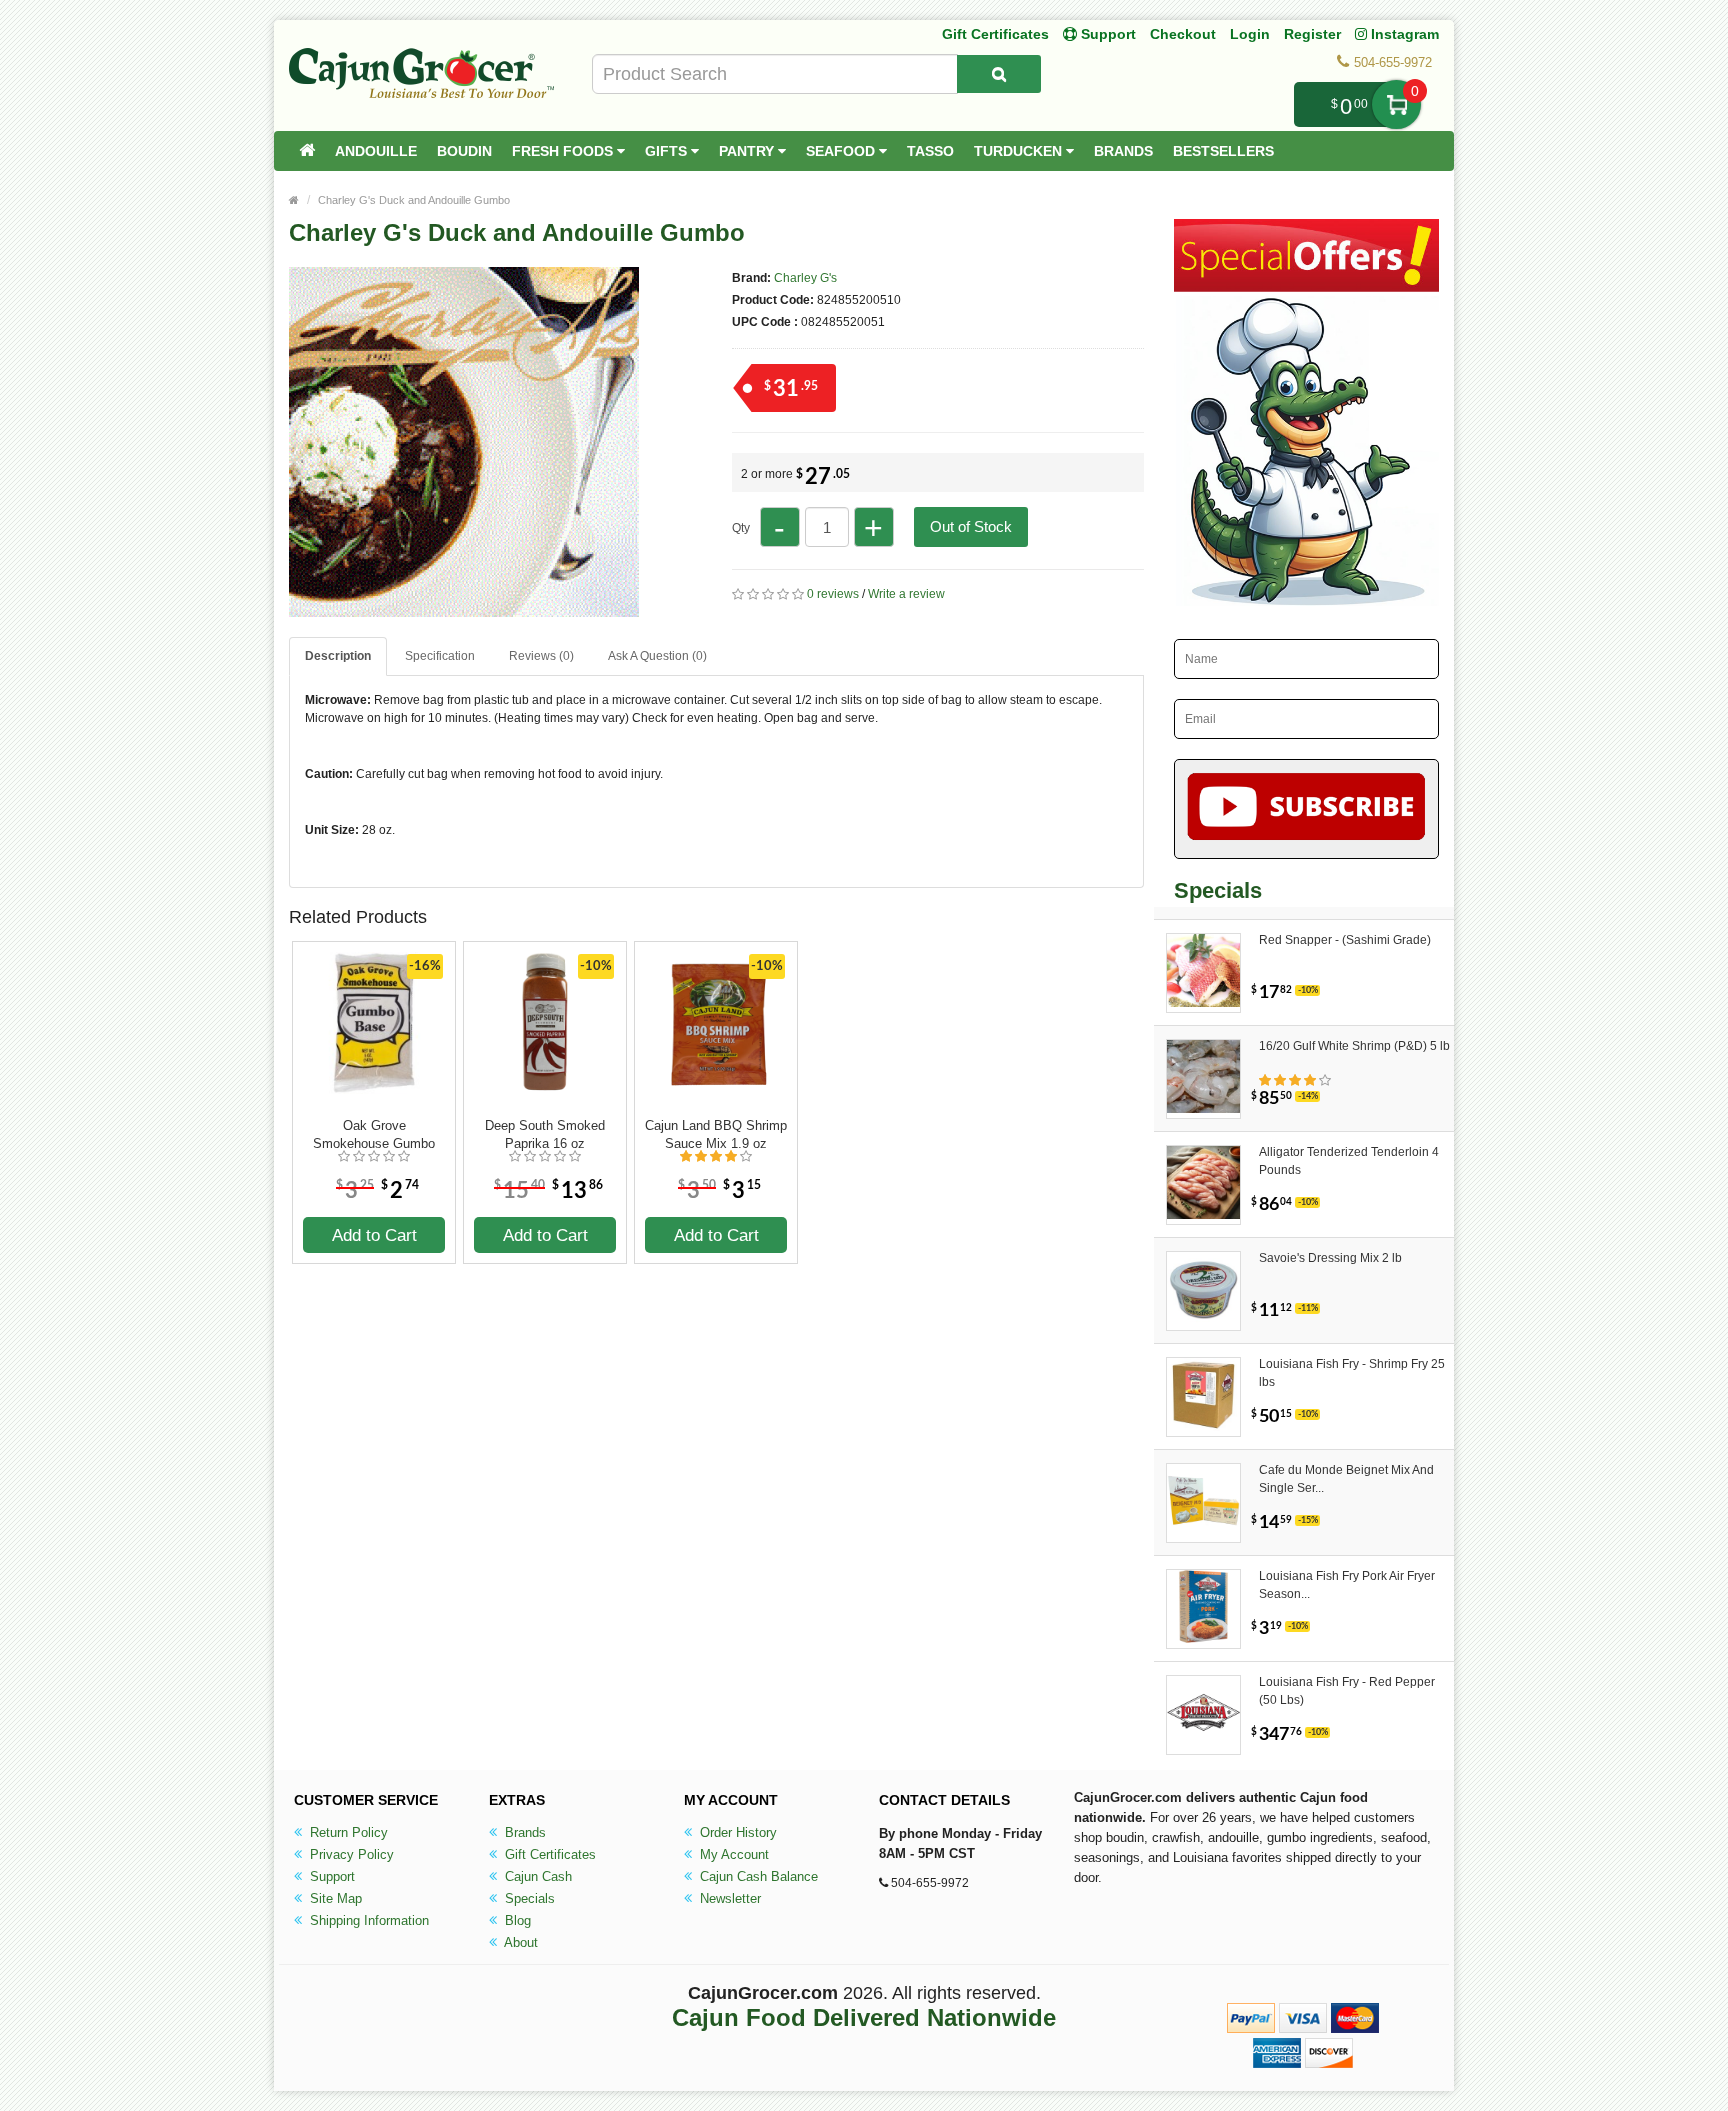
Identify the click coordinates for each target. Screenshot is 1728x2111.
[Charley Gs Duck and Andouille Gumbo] (464, 608)
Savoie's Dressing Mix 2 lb (1330, 1258)
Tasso (930, 151)
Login (1250, 34)
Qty (741, 528)
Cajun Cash (536, 1876)
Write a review (906, 594)
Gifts (668, 151)
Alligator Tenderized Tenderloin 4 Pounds (1349, 1161)
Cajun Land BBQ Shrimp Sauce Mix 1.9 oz (716, 1134)
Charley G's (805, 278)
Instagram (1403, 34)
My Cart (1396, 104)
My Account (732, 1854)
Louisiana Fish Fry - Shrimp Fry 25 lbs (1352, 1373)
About (519, 1942)
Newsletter (728, 1898)
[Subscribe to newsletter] (1306, 809)
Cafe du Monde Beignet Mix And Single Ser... (1346, 1479)
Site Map (334, 1898)
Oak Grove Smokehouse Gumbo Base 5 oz (374, 1135)
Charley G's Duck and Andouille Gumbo (414, 200)
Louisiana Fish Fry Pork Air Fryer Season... (1347, 1585)
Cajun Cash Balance (757, 1876)
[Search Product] (999, 74)
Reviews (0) (541, 656)
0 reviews (833, 594)
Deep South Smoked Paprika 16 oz (545, 1134)
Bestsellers (1223, 151)
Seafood (842, 151)
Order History (736, 1832)
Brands (1123, 151)
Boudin (464, 151)
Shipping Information (367, 1920)
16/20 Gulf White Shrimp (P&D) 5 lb (1354, 1046)
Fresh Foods (564, 151)
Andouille (376, 151)
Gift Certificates (995, 34)
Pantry (748, 151)
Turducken (1020, 151)
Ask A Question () (657, 656)
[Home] (307, 151)
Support (330, 1876)
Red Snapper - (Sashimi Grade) (1345, 940)
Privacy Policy (350, 1854)
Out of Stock (971, 526)
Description (338, 656)
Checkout (1183, 34)
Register (1312, 34)
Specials (528, 1898)
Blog (516, 1920)
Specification (440, 656)
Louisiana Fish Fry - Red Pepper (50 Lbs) (1347, 1691)
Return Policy (347, 1832)
